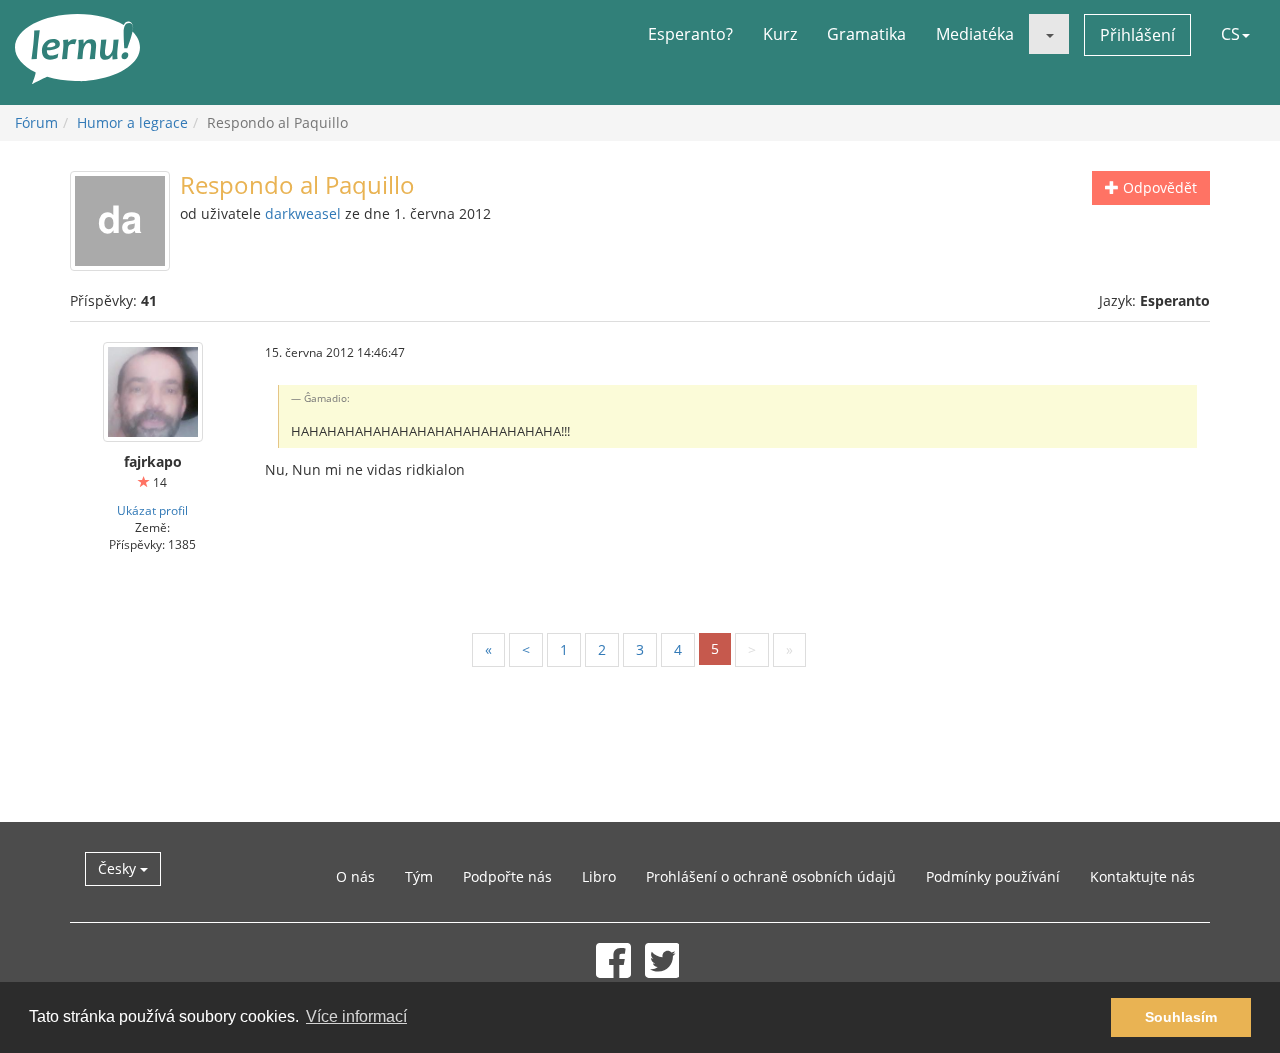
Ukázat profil (152, 510)
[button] (1049, 34)
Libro (599, 876)
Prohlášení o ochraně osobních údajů (771, 876)
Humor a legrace (132, 122)
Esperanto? (690, 34)
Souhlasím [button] (1181, 1017)
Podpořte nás (507, 876)
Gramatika (866, 34)
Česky (119, 868)
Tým (419, 876)
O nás (355, 876)
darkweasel (303, 213)
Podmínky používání (993, 876)
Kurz (780, 34)
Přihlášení (1137, 35)
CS (1230, 34)
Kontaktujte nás (1142, 876)
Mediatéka (975, 34)
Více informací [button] (356, 1016)
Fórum (36, 122)
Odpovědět (1158, 187)
